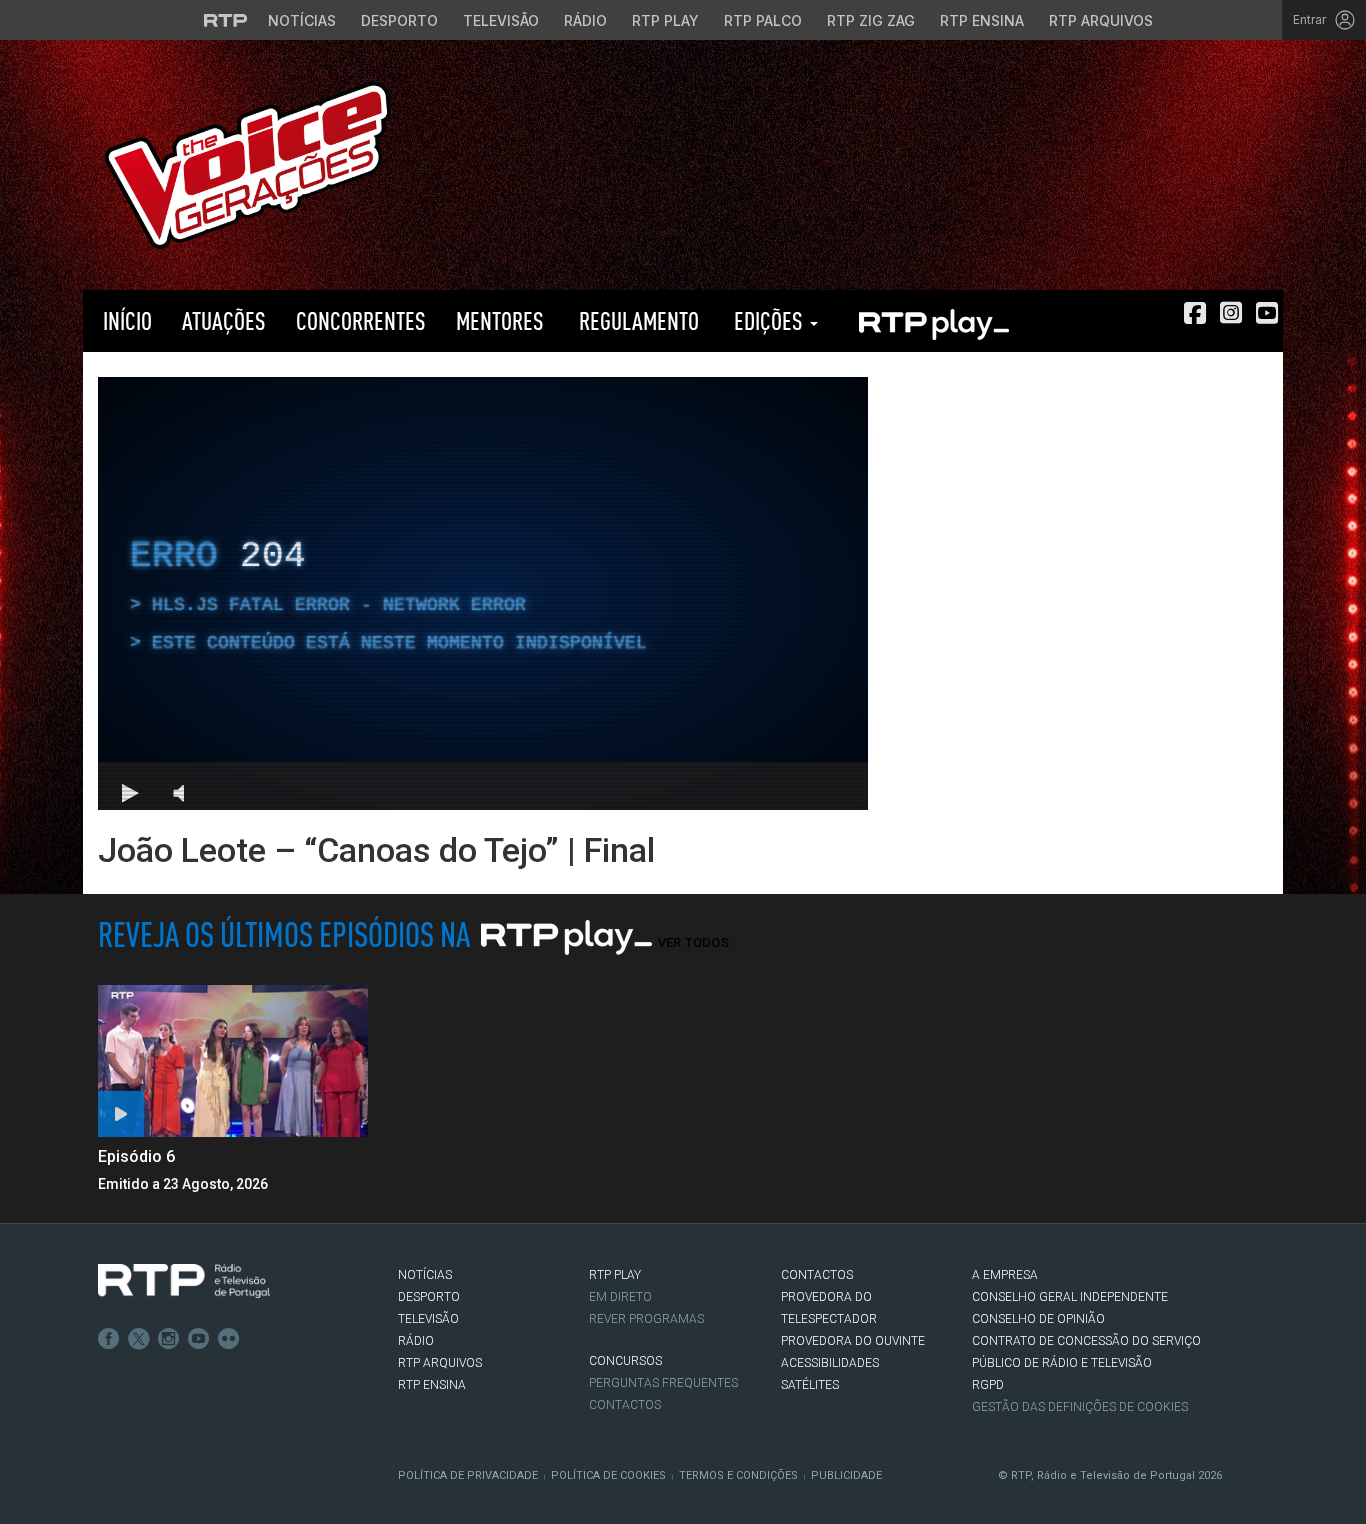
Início (125, 320)
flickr (229, 1339)
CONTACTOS (817, 1275)
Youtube (199, 1339)
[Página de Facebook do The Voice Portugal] (1195, 313)
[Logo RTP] (184, 1281)
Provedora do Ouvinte (853, 1341)
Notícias (302, 20)
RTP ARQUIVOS (440, 1363)
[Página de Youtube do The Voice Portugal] (1267, 313)
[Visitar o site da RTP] (226, 20)
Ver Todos (693, 942)
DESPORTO (429, 1297)
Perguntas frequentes (663, 1383)
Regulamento (636, 320)
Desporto (399, 20)
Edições (768, 320)
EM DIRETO (620, 1297)
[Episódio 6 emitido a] (233, 1061)
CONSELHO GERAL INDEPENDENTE (1070, 1297)
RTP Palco (763, 20)
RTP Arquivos (1101, 20)
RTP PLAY (933, 321)
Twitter (139, 1339)
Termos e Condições (738, 1475)
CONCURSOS (625, 1361)
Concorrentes (361, 320)
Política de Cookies (608, 1475)
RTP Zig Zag (871, 20)
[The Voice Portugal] (247, 163)
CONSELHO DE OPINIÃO (1038, 1319)
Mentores (500, 320)
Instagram (169, 1339)
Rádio (585, 20)
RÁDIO (416, 1341)
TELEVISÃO (428, 1319)
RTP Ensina (982, 20)
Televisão (501, 20)
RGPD (988, 1385)
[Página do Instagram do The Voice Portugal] (1231, 313)
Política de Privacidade (468, 1475)
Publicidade (846, 1475)
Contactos (625, 1405)
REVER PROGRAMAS (646, 1319)
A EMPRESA (1005, 1275)
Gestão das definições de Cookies (1080, 1407)
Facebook (109, 1339)
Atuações (224, 320)
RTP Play (665, 20)
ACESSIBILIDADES (830, 1363)
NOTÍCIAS (425, 1275)
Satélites (810, 1385)
